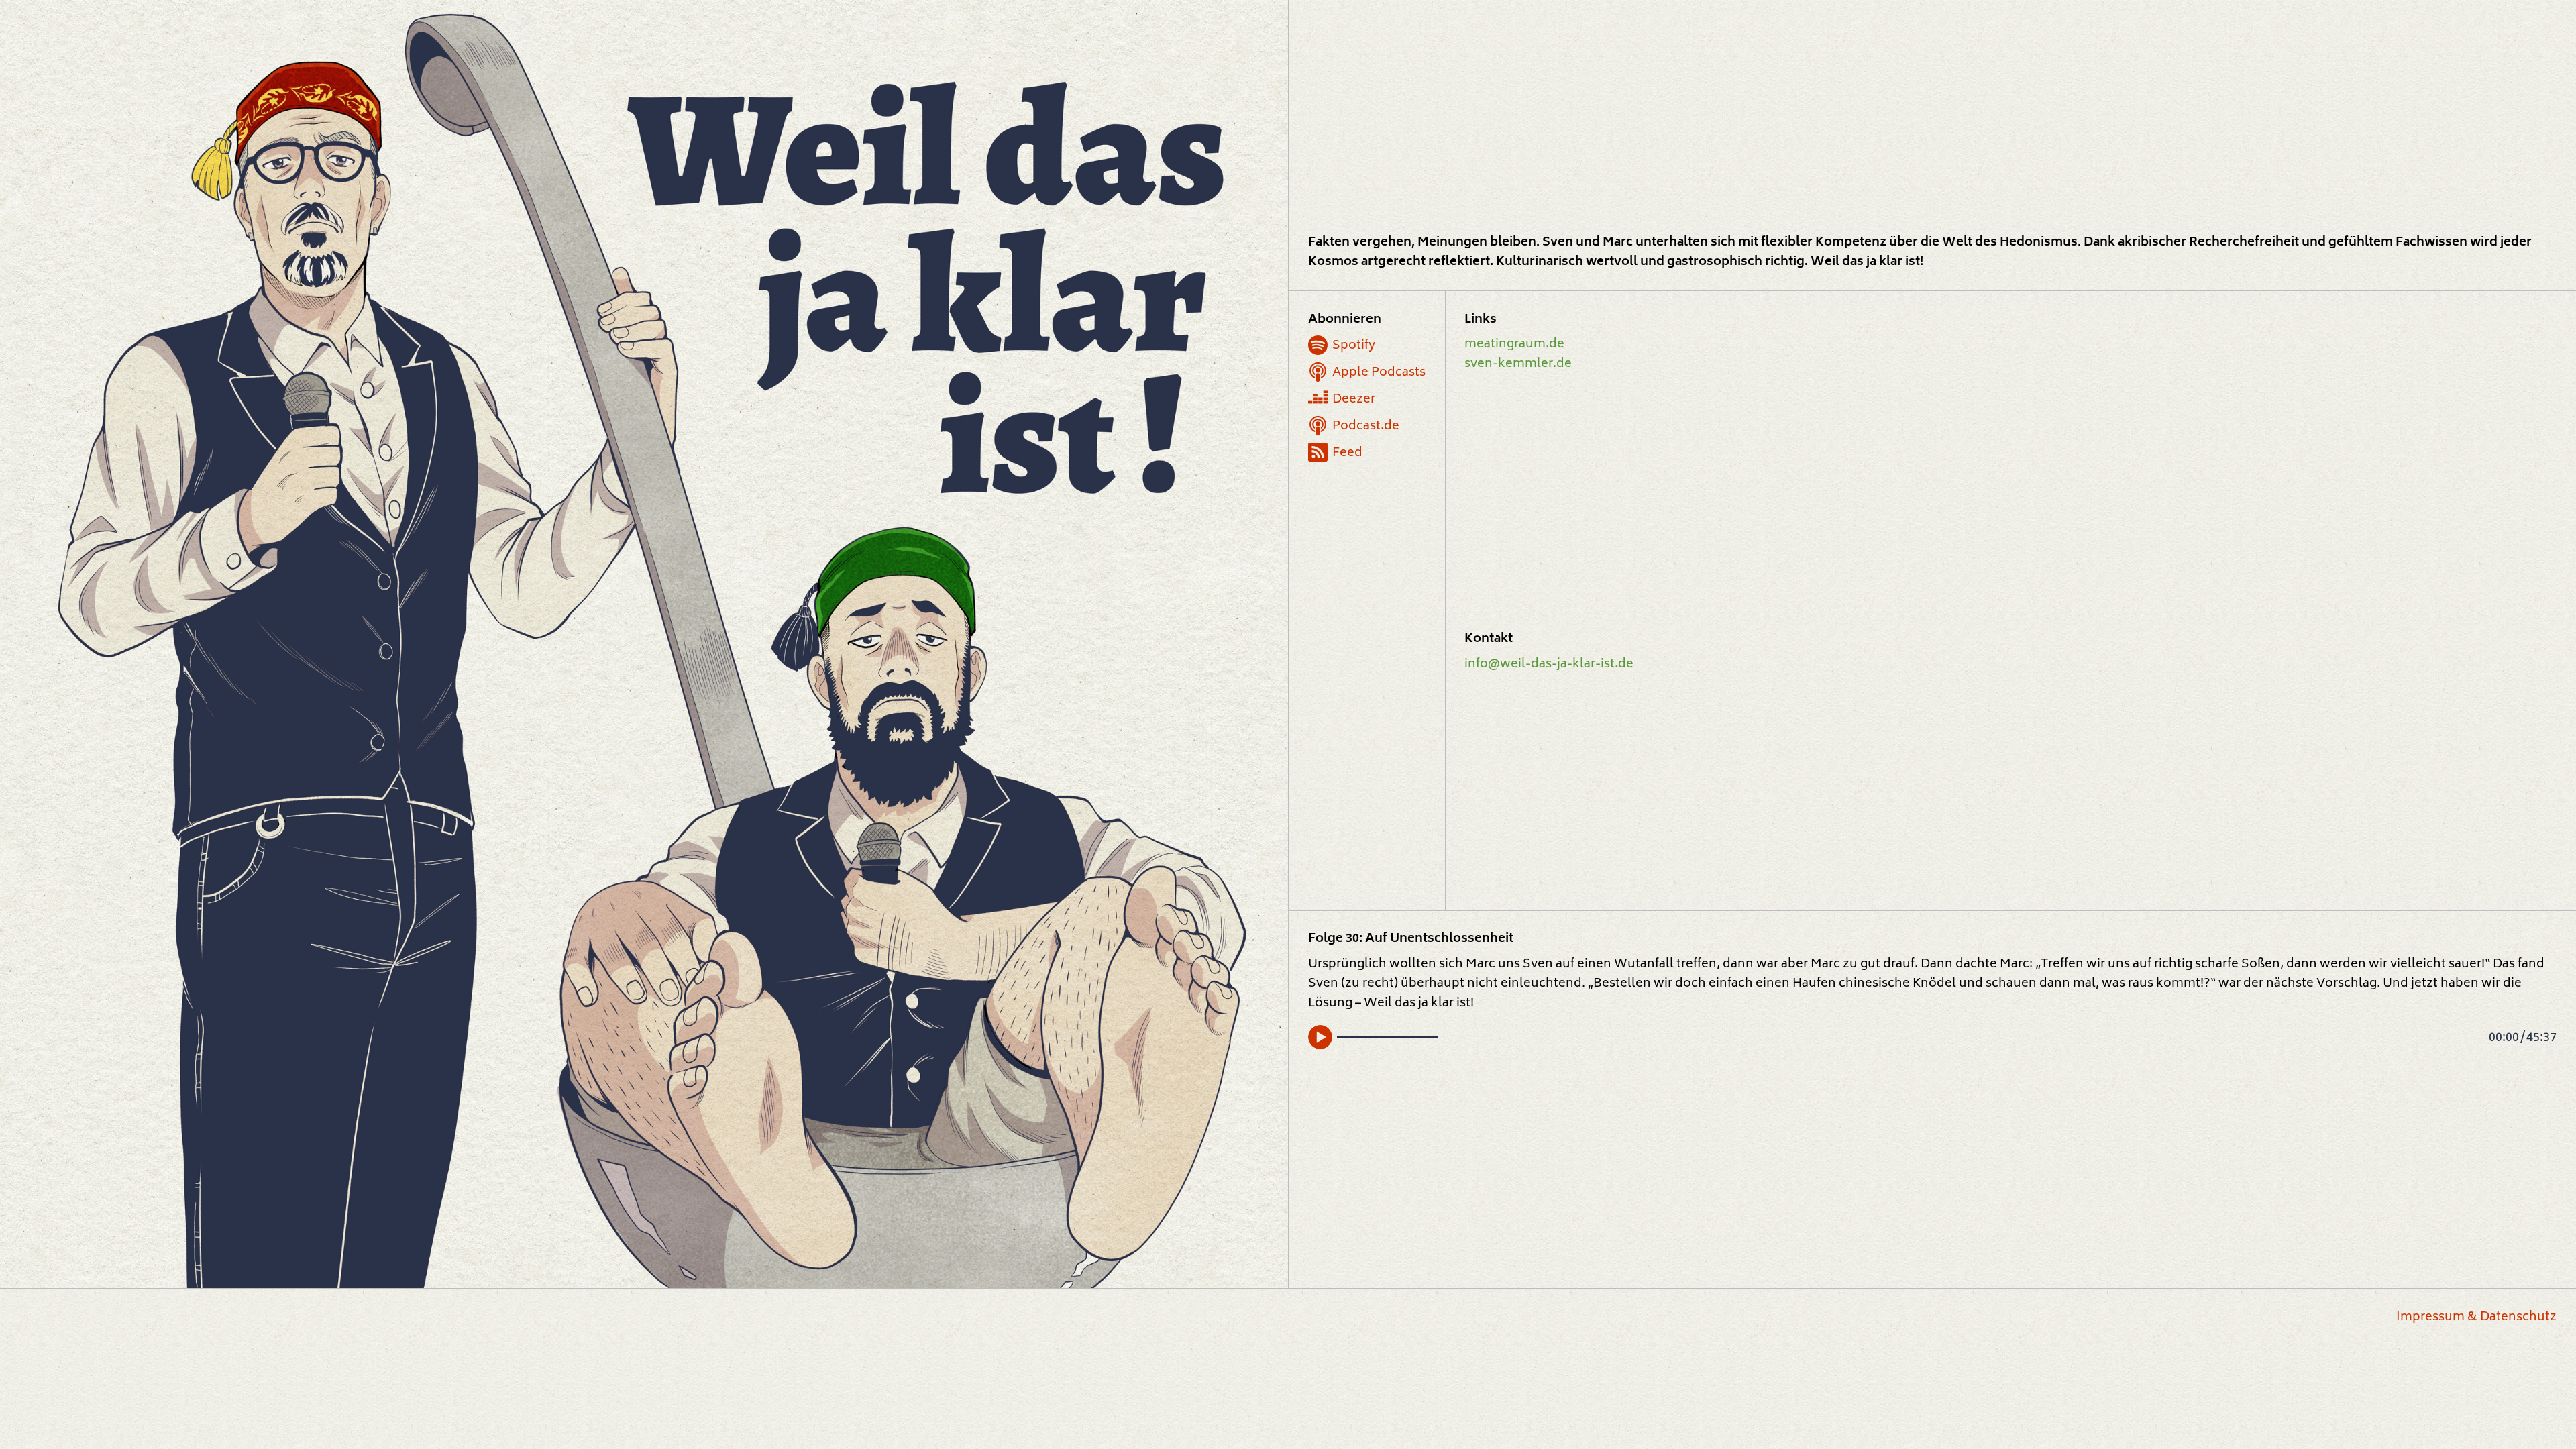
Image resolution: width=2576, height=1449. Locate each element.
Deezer (1354, 399)
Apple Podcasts (1379, 373)
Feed (1347, 453)
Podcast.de (1366, 426)
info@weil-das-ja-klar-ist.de (1549, 664)
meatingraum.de (1514, 344)
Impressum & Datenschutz (2476, 1317)
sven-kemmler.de (1518, 364)
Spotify (1354, 346)
